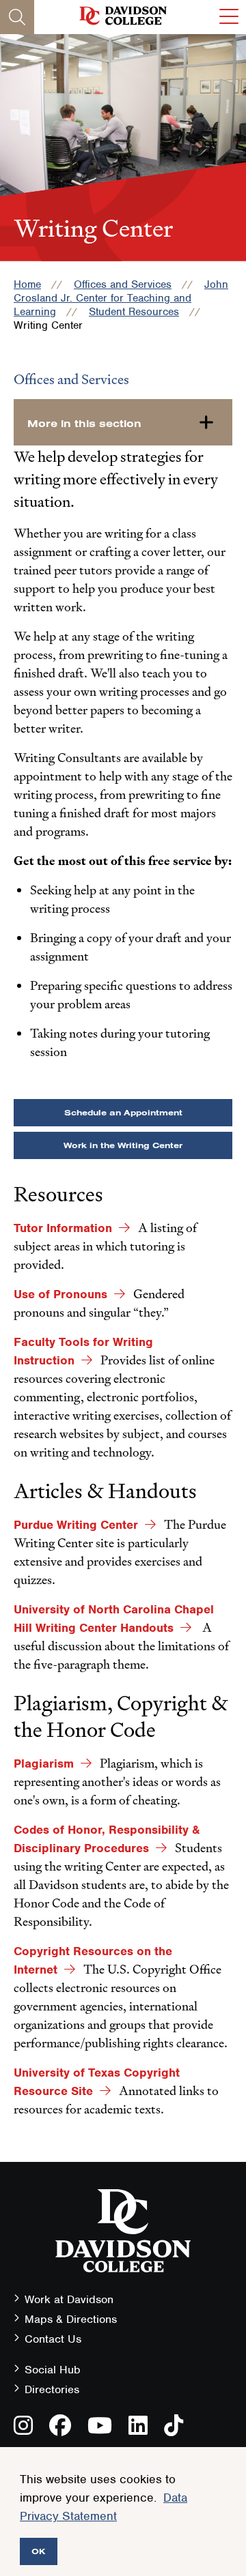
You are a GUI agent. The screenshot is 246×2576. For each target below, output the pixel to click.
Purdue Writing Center (76, 1525)
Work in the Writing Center (123, 1145)
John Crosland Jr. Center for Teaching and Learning (121, 298)
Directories (52, 2389)
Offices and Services (123, 284)
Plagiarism (44, 1763)
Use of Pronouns (60, 1294)
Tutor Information (63, 1228)
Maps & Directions (71, 2319)
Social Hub (53, 2370)
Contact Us (53, 2339)
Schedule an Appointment (123, 1112)
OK (39, 2551)
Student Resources (134, 312)
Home (27, 284)
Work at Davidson (69, 2299)
